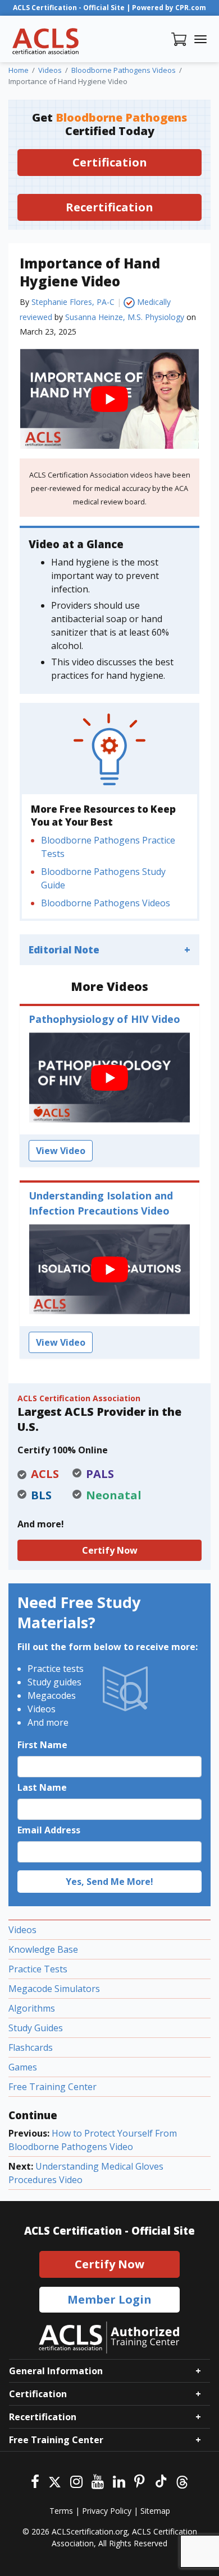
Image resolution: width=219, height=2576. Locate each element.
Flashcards (31, 2047)
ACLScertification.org (90, 2531)
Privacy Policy (107, 2511)
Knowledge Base (43, 1949)
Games (23, 2067)
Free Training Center (53, 2087)
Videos (22, 1930)
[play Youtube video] (109, 399)
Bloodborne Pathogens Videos (106, 903)
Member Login (109, 2299)
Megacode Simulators (54, 1989)
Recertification (109, 207)
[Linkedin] (119, 2480)
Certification (110, 162)
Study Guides (36, 2028)
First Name (42, 1745)
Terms (61, 2511)
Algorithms (32, 2008)
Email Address (49, 1830)
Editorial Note (64, 950)
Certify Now (110, 1550)
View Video (61, 1151)
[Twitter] (55, 2480)
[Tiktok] (160, 2480)
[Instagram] (76, 2480)
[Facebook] (35, 2480)
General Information (56, 2371)
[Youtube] (98, 2480)
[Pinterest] (140, 2480)
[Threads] (182, 2480)
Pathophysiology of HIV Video (104, 1019)
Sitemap (155, 2511)
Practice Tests (38, 1969)
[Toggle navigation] (200, 39)
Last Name (42, 1787)
